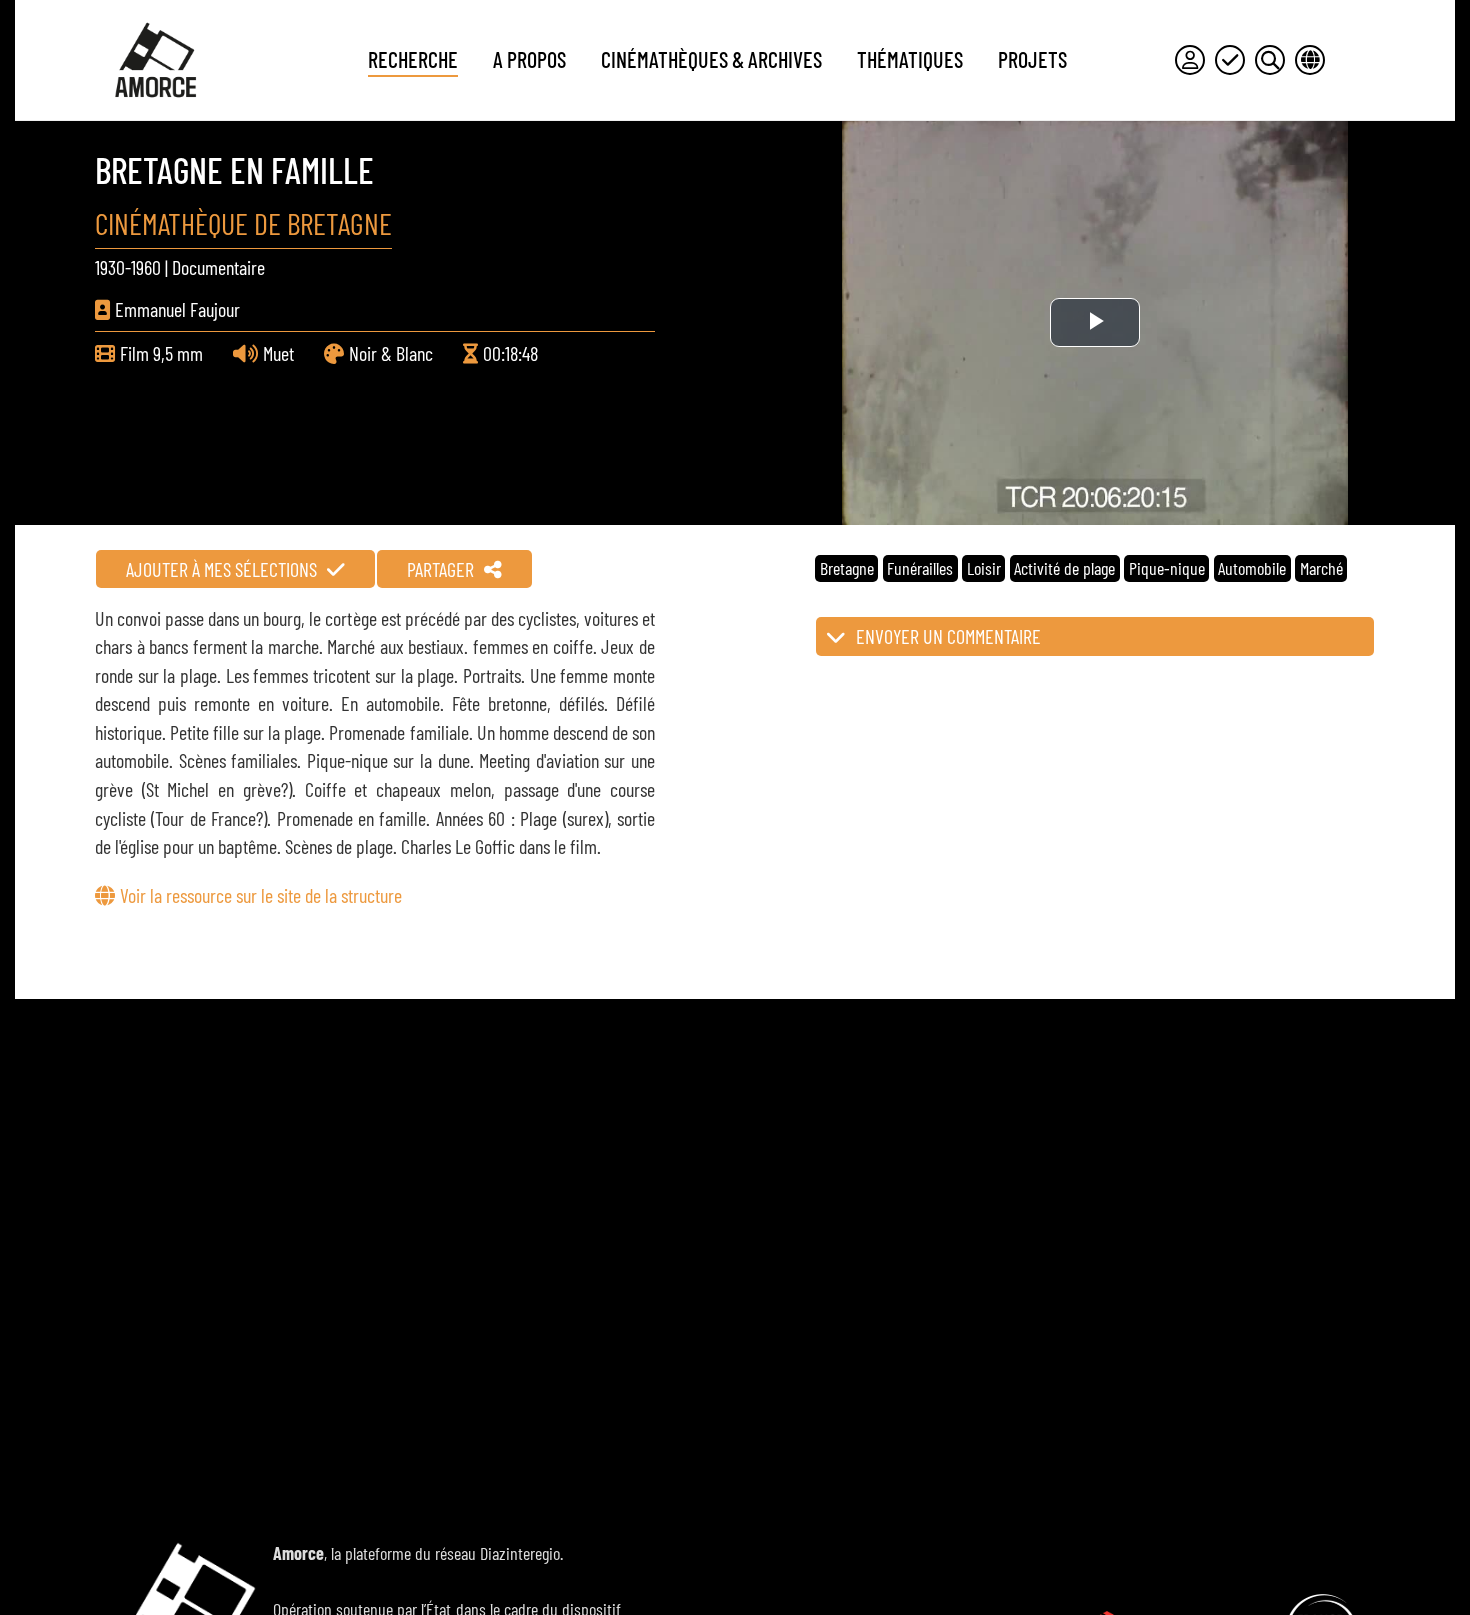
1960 (146, 267)
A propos (529, 59)
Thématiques (910, 59)
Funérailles (920, 568)
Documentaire (218, 267)
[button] (1095, 636)
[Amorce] (155, 60)
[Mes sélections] (1230, 60)
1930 (110, 267)
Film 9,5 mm (161, 353)
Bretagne (847, 568)
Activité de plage (1064, 568)
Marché (1321, 568)
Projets (1032, 59)
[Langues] (1310, 60)
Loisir (984, 568)
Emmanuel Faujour (177, 309)
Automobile (1252, 568)
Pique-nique (1167, 568)
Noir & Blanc (391, 353)
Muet (278, 353)
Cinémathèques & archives (711, 59)
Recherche (413, 59)
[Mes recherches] (1270, 60)
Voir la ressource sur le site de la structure (261, 895)
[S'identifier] (1190, 60)
